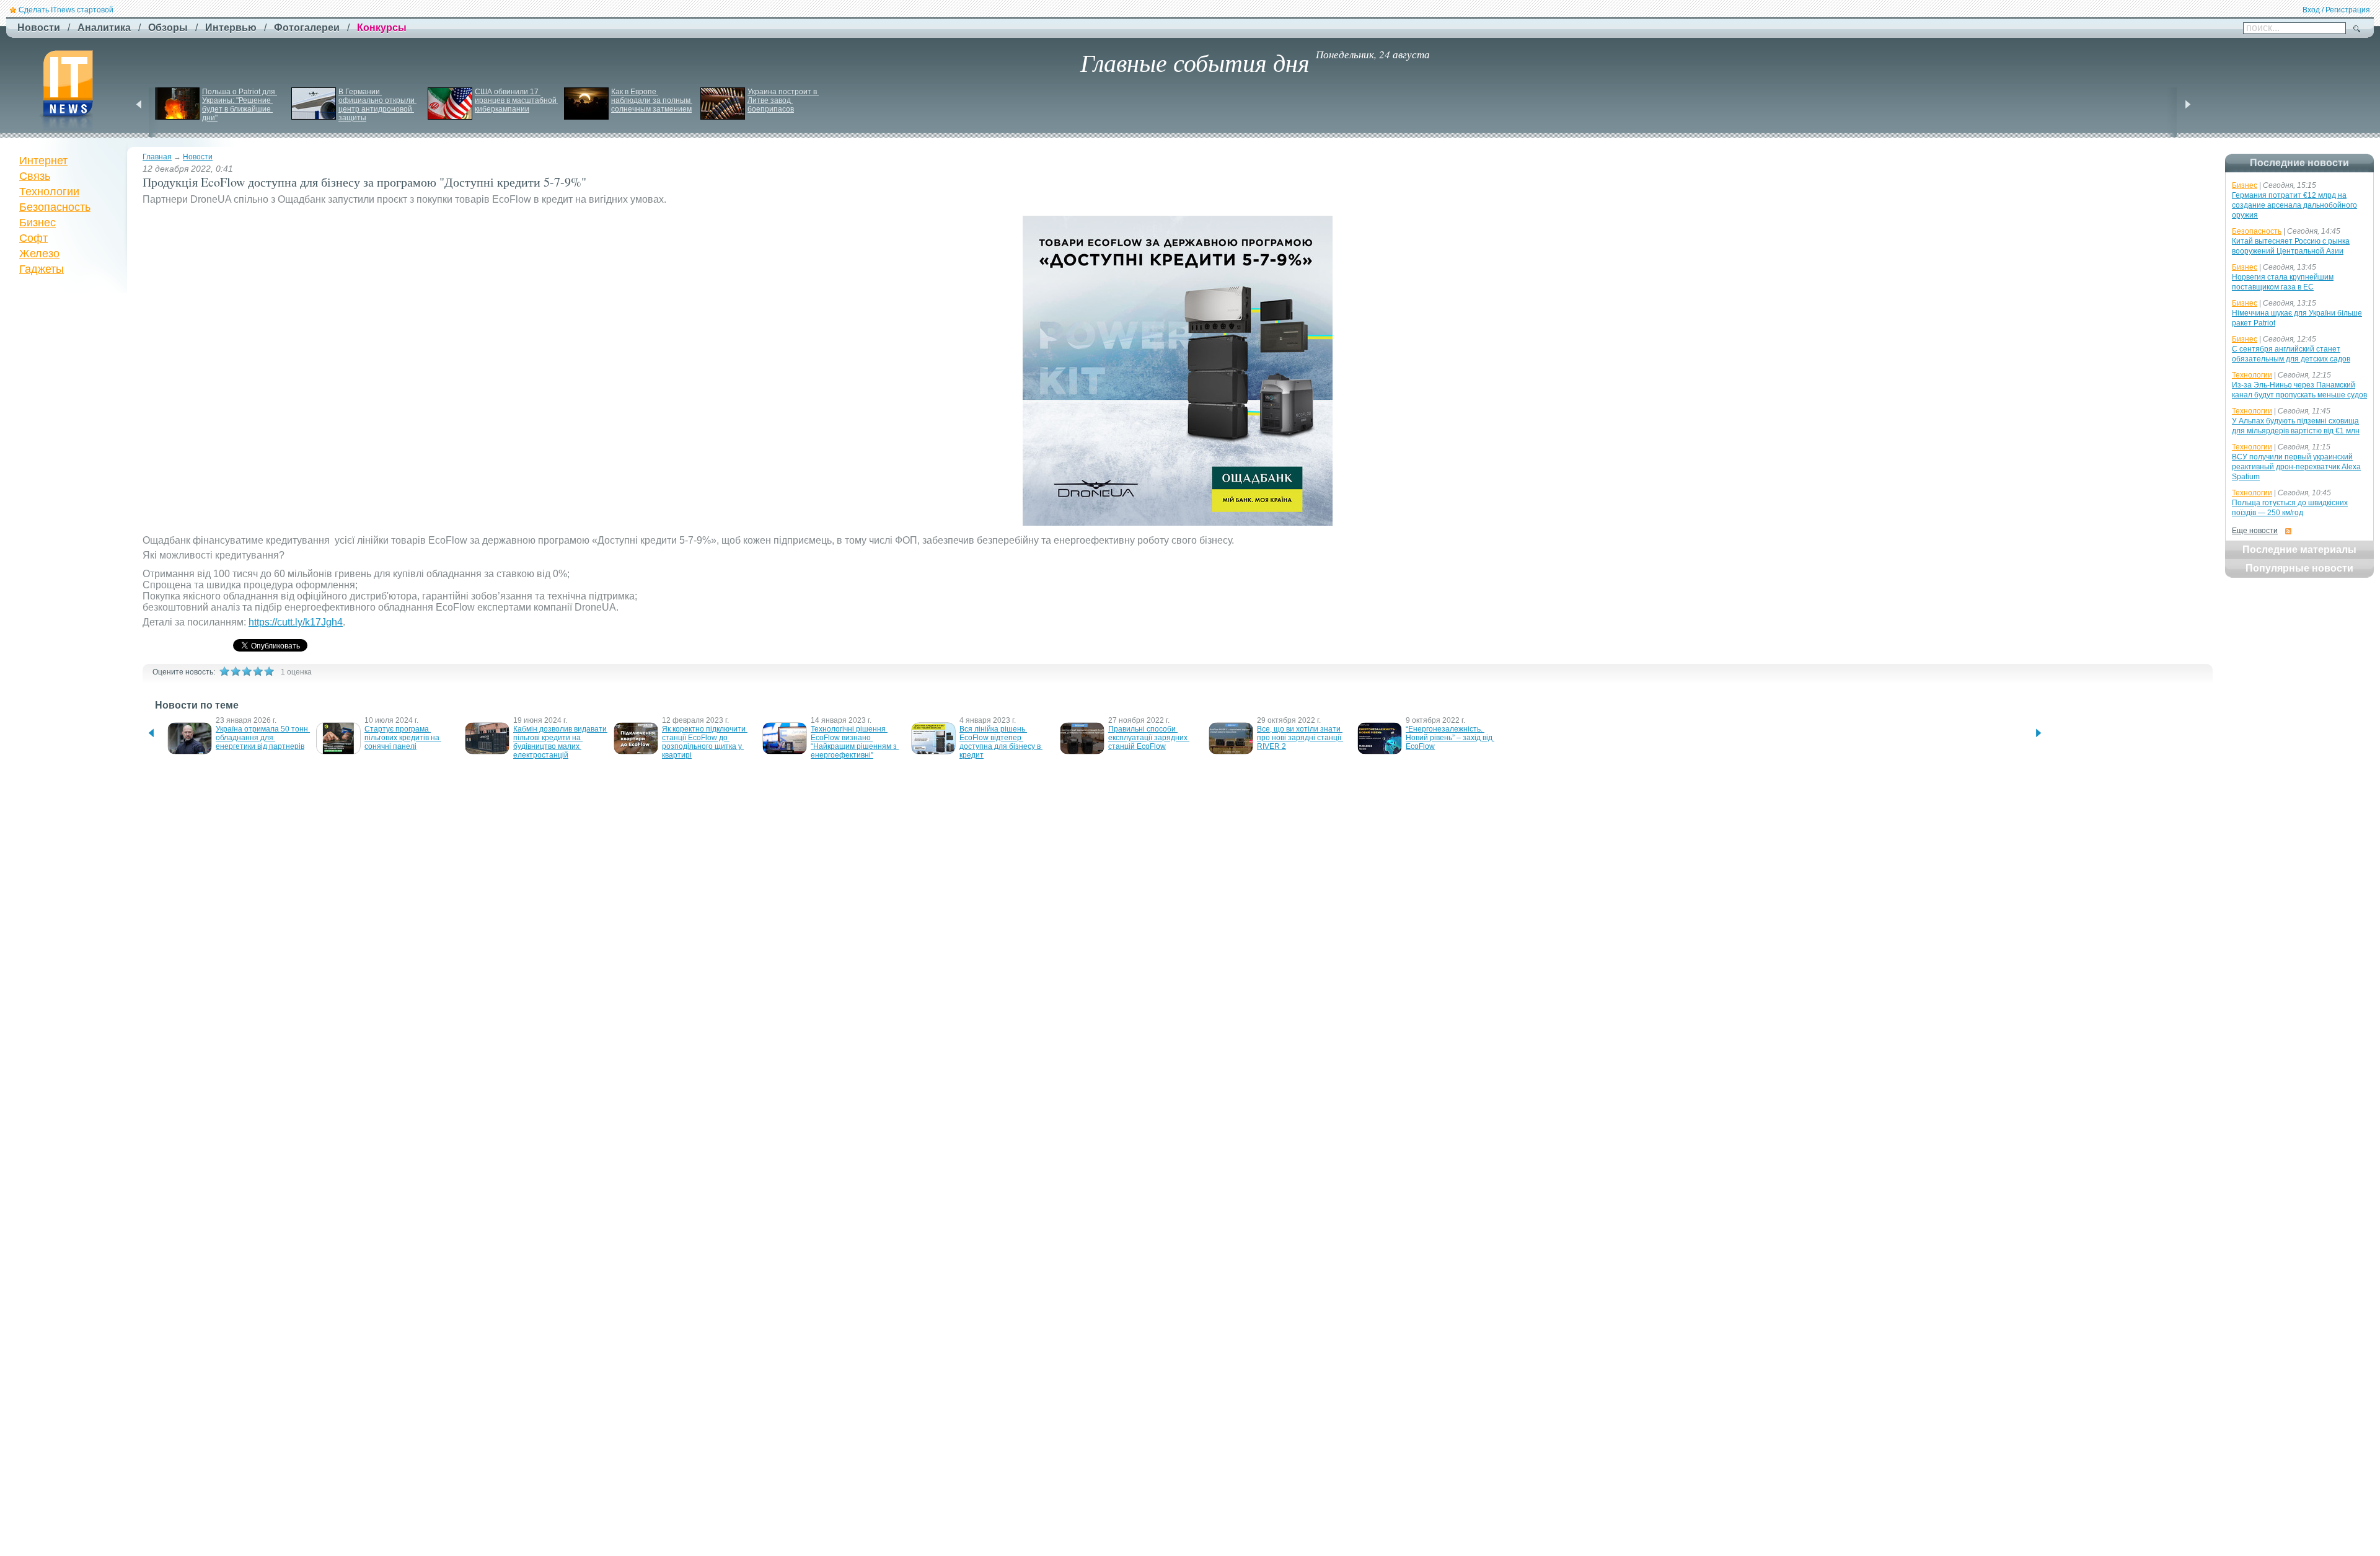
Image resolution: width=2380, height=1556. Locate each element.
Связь (35, 176)
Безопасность (55, 207)
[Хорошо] (258, 671)
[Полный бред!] (224, 671)
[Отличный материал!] (269, 671)
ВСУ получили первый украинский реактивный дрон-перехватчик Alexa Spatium (2296, 467)
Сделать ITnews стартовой (66, 10)
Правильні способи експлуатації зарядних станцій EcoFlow (1149, 738)
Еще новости (2255, 531)
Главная (157, 157)
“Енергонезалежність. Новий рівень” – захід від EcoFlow (1450, 738)
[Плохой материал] (236, 671)
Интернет (43, 161)
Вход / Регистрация (2336, 10)
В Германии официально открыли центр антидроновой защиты (377, 105)
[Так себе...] (247, 671)
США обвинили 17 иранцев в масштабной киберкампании (517, 100)
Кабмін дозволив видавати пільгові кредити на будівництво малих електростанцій (561, 742)
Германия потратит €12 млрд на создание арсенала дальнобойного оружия (2294, 205)
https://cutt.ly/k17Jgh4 (296, 622)
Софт (33, 238)
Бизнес (37, 223)
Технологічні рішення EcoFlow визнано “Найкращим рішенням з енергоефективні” (855, 742)
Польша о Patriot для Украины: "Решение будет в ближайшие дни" (240, 105)
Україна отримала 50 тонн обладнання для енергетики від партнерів (263, 738)
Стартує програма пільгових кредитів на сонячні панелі (403, 738)
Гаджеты (42, 269)
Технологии (49, 192)
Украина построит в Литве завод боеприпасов (783, 100)
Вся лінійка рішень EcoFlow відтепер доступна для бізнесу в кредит (1001, 742)
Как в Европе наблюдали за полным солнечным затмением (652, 100)
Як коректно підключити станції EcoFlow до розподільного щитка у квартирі (705, 742)
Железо (39, 254)
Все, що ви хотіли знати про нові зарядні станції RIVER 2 (1300, 738)
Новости (198, 157)
